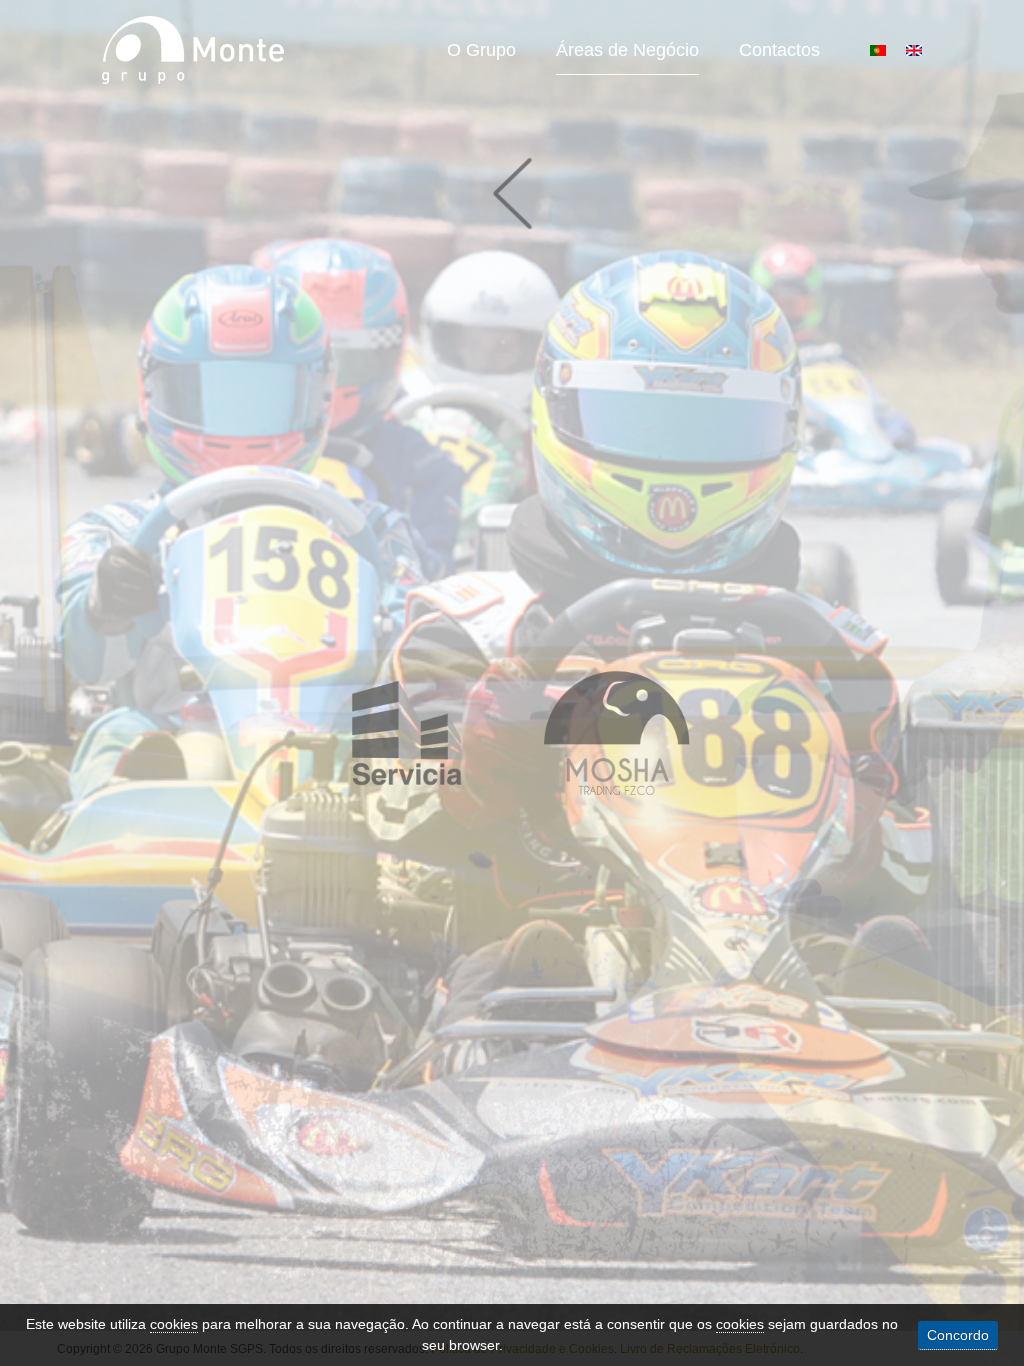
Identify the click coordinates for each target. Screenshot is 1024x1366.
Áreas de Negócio (627, 50)
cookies (174, 1324)
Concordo (958, 1335)
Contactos (779, 50)
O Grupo (481, 50)
